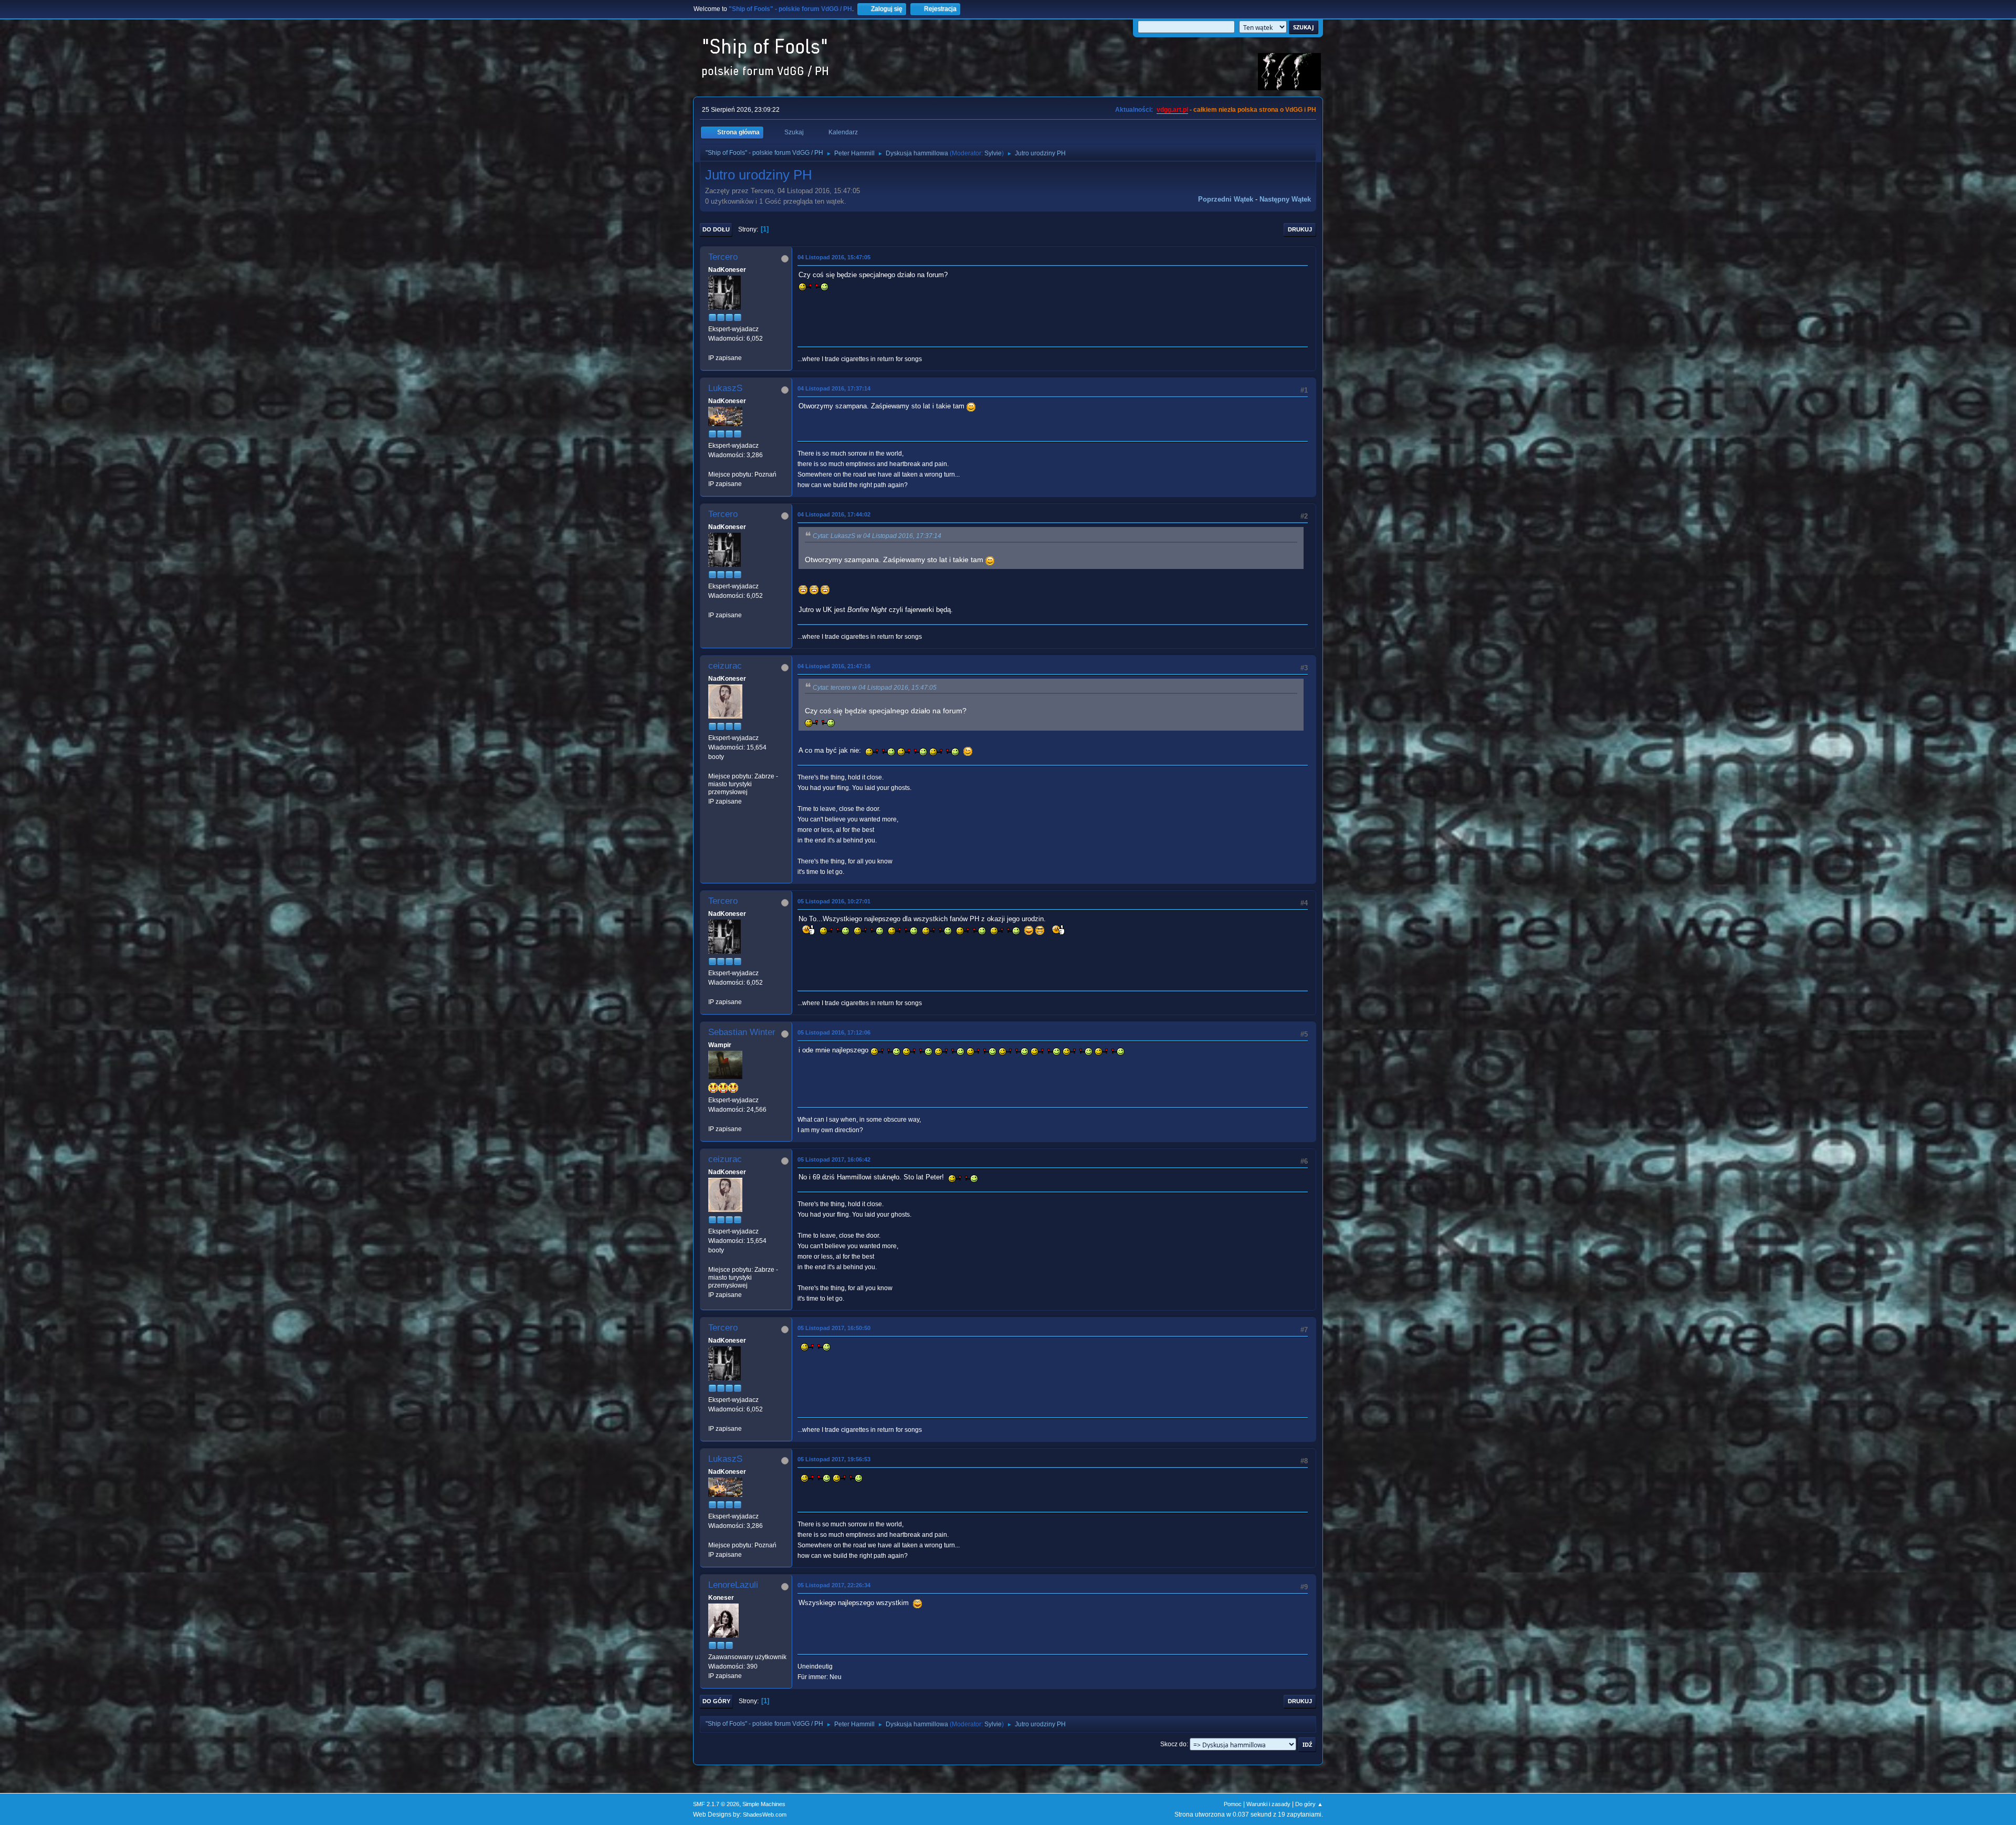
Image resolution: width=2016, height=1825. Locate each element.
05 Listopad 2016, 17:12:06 (834, 1032)
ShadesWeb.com (765, 1815)
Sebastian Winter (742, 1032)
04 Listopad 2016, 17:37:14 (834, 388)
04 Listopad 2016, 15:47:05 (834, 257)
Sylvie (993, 153)
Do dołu (716, 229)
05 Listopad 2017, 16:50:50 (834, 1328)
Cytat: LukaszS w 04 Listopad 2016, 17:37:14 (877, 536)
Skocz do (1173, 1744)
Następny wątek (1285, 199)
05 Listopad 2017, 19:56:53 (834, 1459)
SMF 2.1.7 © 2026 (716, 1804)
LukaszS (725, 388)
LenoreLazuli (733, 1585)
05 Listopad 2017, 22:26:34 (834, 1585)
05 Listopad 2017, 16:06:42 (834, 1159)
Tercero (723, 257)
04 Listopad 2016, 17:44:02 (834, 514)
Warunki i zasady (1268, 1804)
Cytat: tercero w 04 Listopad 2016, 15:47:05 (875, 688)
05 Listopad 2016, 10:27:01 (834, 901)
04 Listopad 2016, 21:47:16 (834, 666)
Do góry (716, 1701)
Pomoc (1233, 1804)
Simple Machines (764, 1804)
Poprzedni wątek (1226, 199)
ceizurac (725, 666)
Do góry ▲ (1309, 1804)
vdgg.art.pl (1172, 110)
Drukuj (1300, 229)
